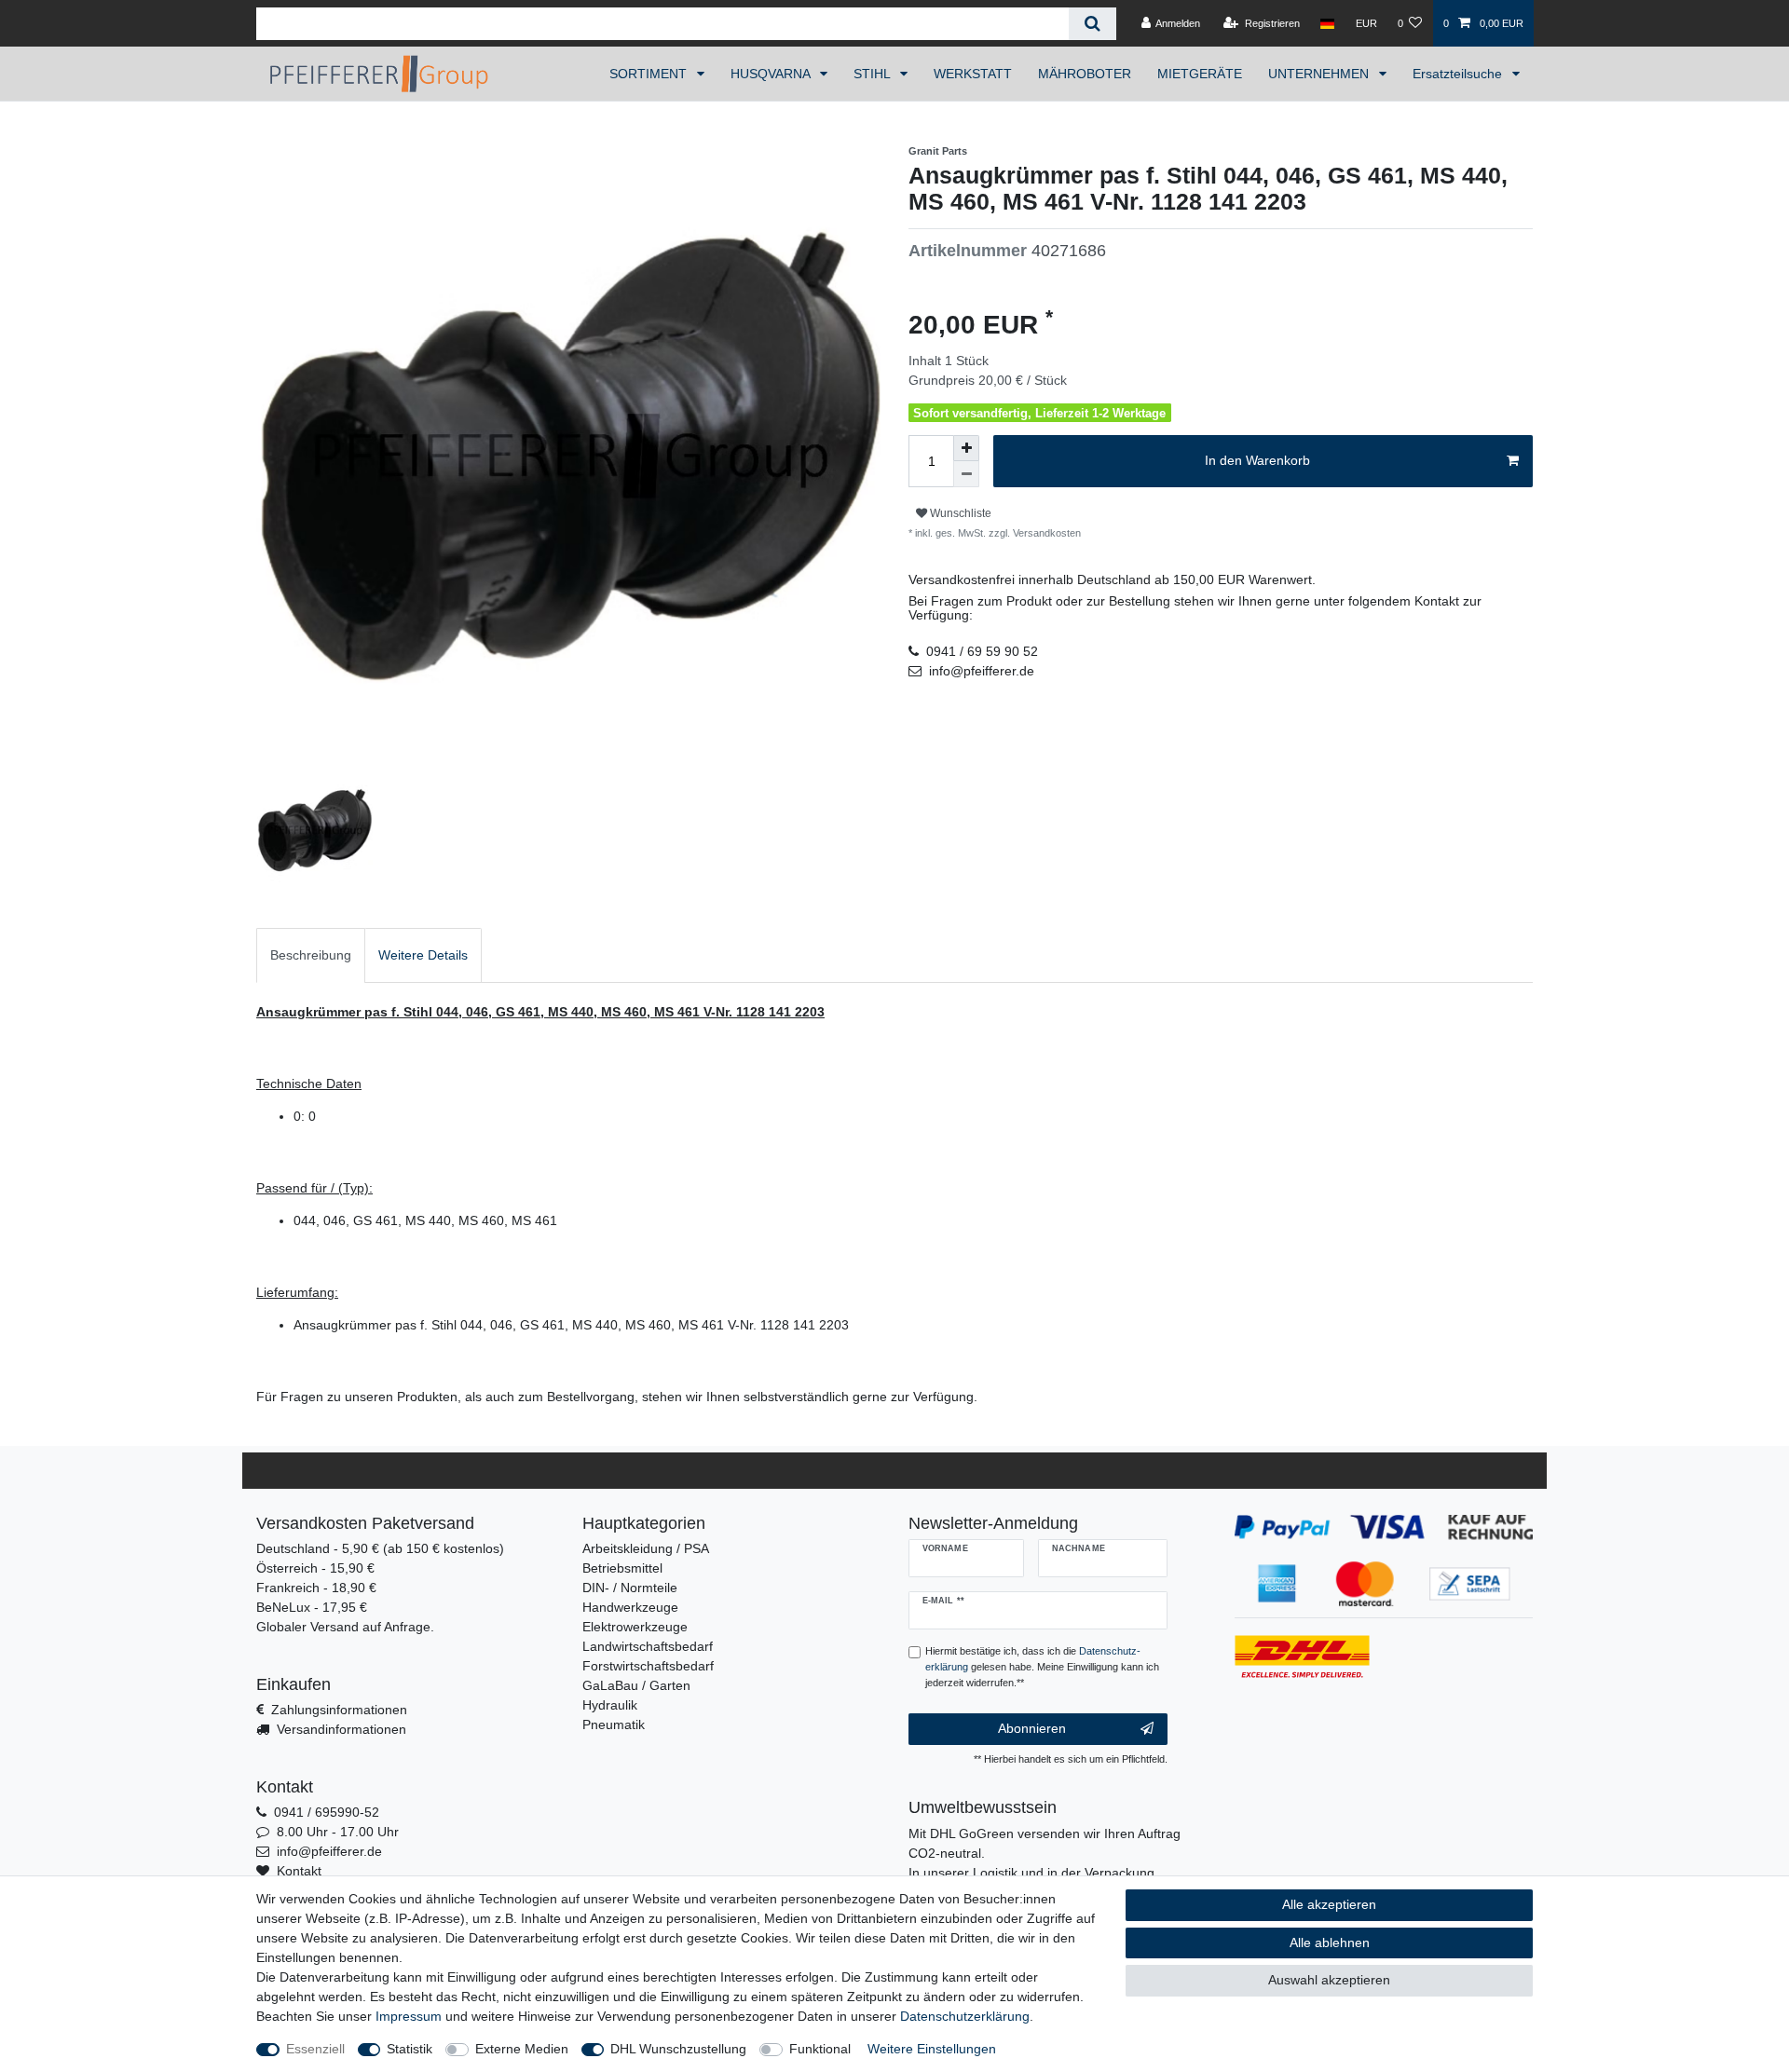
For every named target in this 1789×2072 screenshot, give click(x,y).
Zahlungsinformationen (339, 1710)
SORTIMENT (650, 74)
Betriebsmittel (622, 1568)
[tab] (311, 955)
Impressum (409, 2016)
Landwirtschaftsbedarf (648, 1646)
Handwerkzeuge (630, 1607)
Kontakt (299, 1871)
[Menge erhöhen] (966, 448)
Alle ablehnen (1330, 1942)
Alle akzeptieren (1329, 1904)
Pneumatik (614, 1724)
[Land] (1327, 23)
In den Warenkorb (1257, 460)
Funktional (820, 2049)
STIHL (874, 74)
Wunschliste (959, 513)
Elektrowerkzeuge (635, 1627)
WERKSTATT (973, 74)
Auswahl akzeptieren (1329, 1980)
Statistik (410, 2049)
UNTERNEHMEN (1320, 74)
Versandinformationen (341, 1729)
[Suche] (1093, 24)
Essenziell (315, 2049)
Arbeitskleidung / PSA (646, 1548)
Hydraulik (610, 1705)
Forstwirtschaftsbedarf (648, 1666)
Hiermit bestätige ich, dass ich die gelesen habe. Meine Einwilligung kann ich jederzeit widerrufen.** (1042, 1667)
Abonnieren (1032, 1728)
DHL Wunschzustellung (678, 2049)
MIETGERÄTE (1200, 74)
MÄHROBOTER (1085, 74)
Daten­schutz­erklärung (965, 2016)
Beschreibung (311, 955)
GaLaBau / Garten (636, 1685)
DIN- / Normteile (630, 1588)
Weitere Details (423, 955)
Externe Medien (522, 2049)
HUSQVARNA (772, 74)
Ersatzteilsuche (1459, 74)
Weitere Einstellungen (932, 2049)
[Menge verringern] (966, 474)
